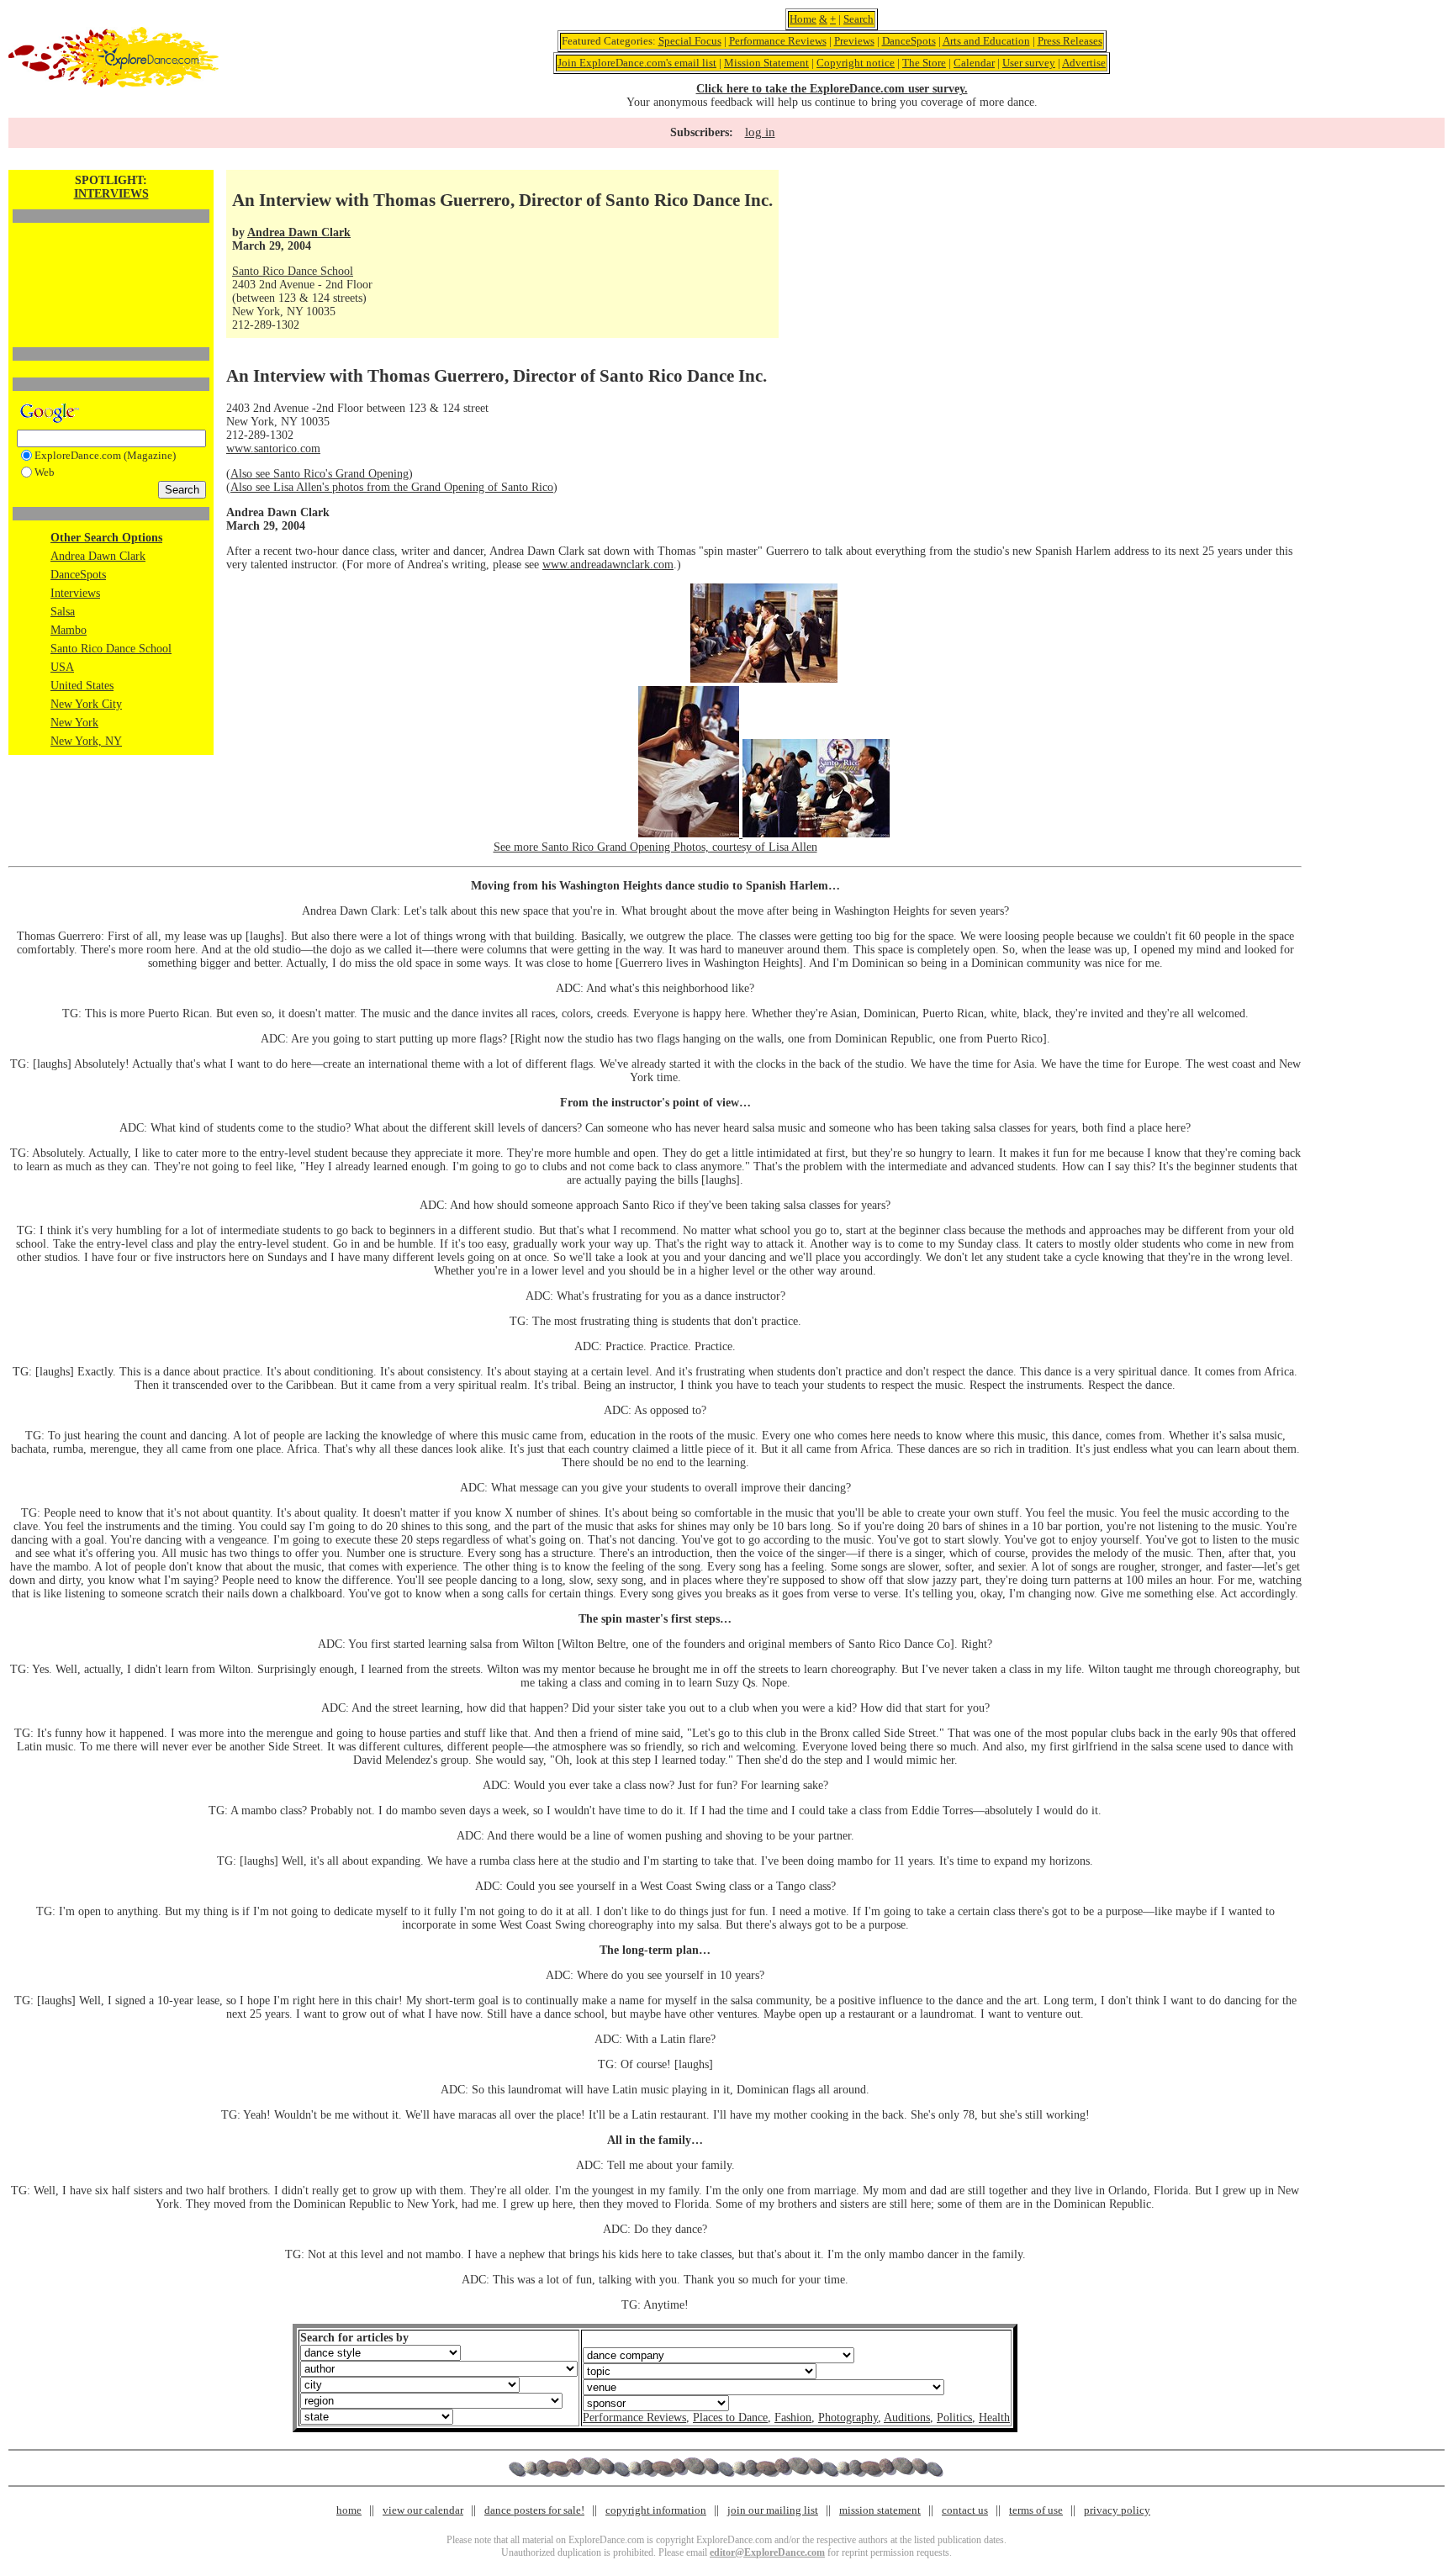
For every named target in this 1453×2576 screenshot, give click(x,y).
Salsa (63, 612)
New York (74, 723)
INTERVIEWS (111, 194)
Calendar (974, 63)
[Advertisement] (111, 256)
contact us (965, 2510)
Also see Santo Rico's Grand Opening (320, 474)
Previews (854, 41)
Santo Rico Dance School (111, 649)
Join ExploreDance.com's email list (637, 63)
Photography (848, 2418)
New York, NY (86, 741)
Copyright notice (856, 63)
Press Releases (1070, 41)
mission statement (880, 2510)
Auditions (907, 2418)
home (349, 2510)
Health (994, 2418)
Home (803, 19)
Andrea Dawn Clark (98, 556)
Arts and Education (986, 41)
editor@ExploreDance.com (767, 2552)
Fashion (793, 2418)
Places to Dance (730, 2418)
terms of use (1036, 2510)
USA (62, 667)
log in (760, 132)
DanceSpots (909, 41)
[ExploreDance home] (114, 84)
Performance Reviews (778, 41)
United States (82, 686)
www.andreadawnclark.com (608, 565)
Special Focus (690, 41)
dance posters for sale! (534, 2510)
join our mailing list (773, 2510)
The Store (924, 63)
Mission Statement (766, 63)
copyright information (656, 2510)
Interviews (75, 593)
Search (859, 19)
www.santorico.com (273, 449)
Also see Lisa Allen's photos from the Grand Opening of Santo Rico (392, 487)
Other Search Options (106, 538)
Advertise (1084, 63)
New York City (86, 704)
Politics (954, 2418)
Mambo (69, 630)
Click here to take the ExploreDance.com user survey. (832, 89)
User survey (1029, 63)
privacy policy (1117, 2510)
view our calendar (423, 2510)
